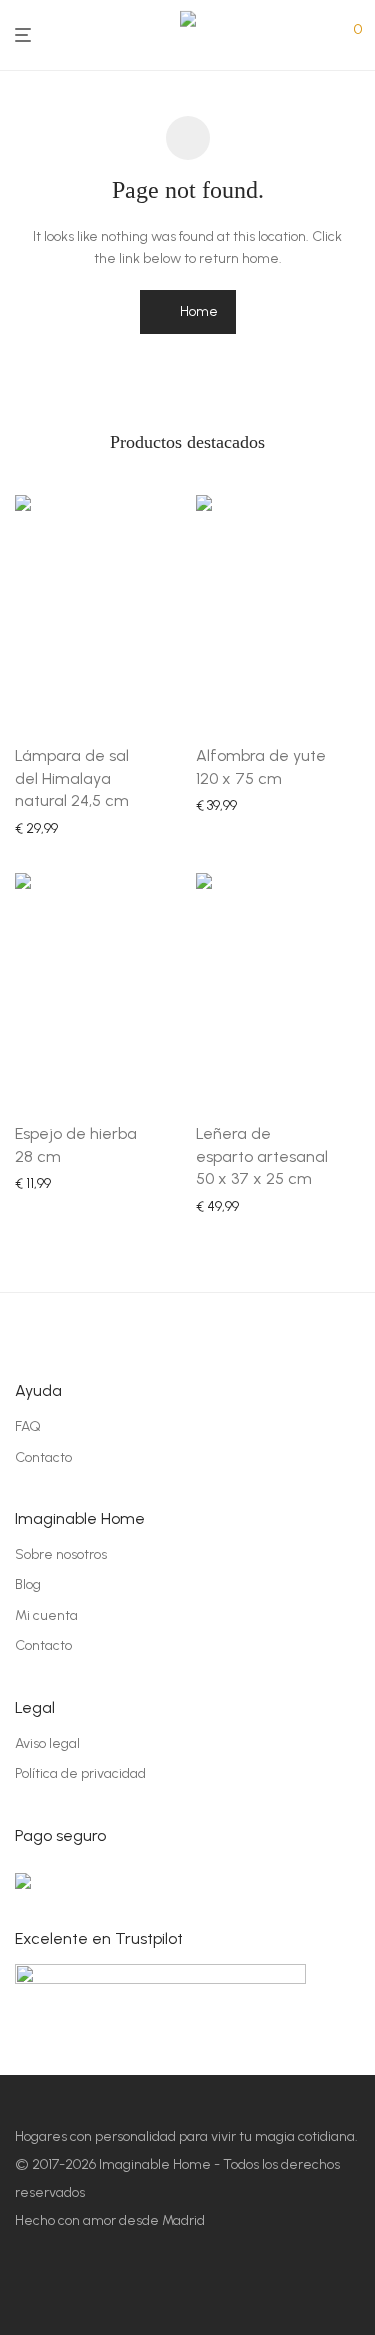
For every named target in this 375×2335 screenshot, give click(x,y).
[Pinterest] (98, 2290)
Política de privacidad (80, 1773)
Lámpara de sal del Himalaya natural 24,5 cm (72, 778)
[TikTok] (172, 2290)
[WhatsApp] (209, 2290)
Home (197, 311)
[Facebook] (24, 2290)
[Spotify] (135, 2290)
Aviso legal (47, 1743)
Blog (28, 1584)
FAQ (28, 1426)
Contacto (43, 1457)
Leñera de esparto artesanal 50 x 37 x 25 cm (262, 1156)
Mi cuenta (46, 1615)
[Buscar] (325, 36)
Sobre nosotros (61, 1554)
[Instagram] (61, 2290)
